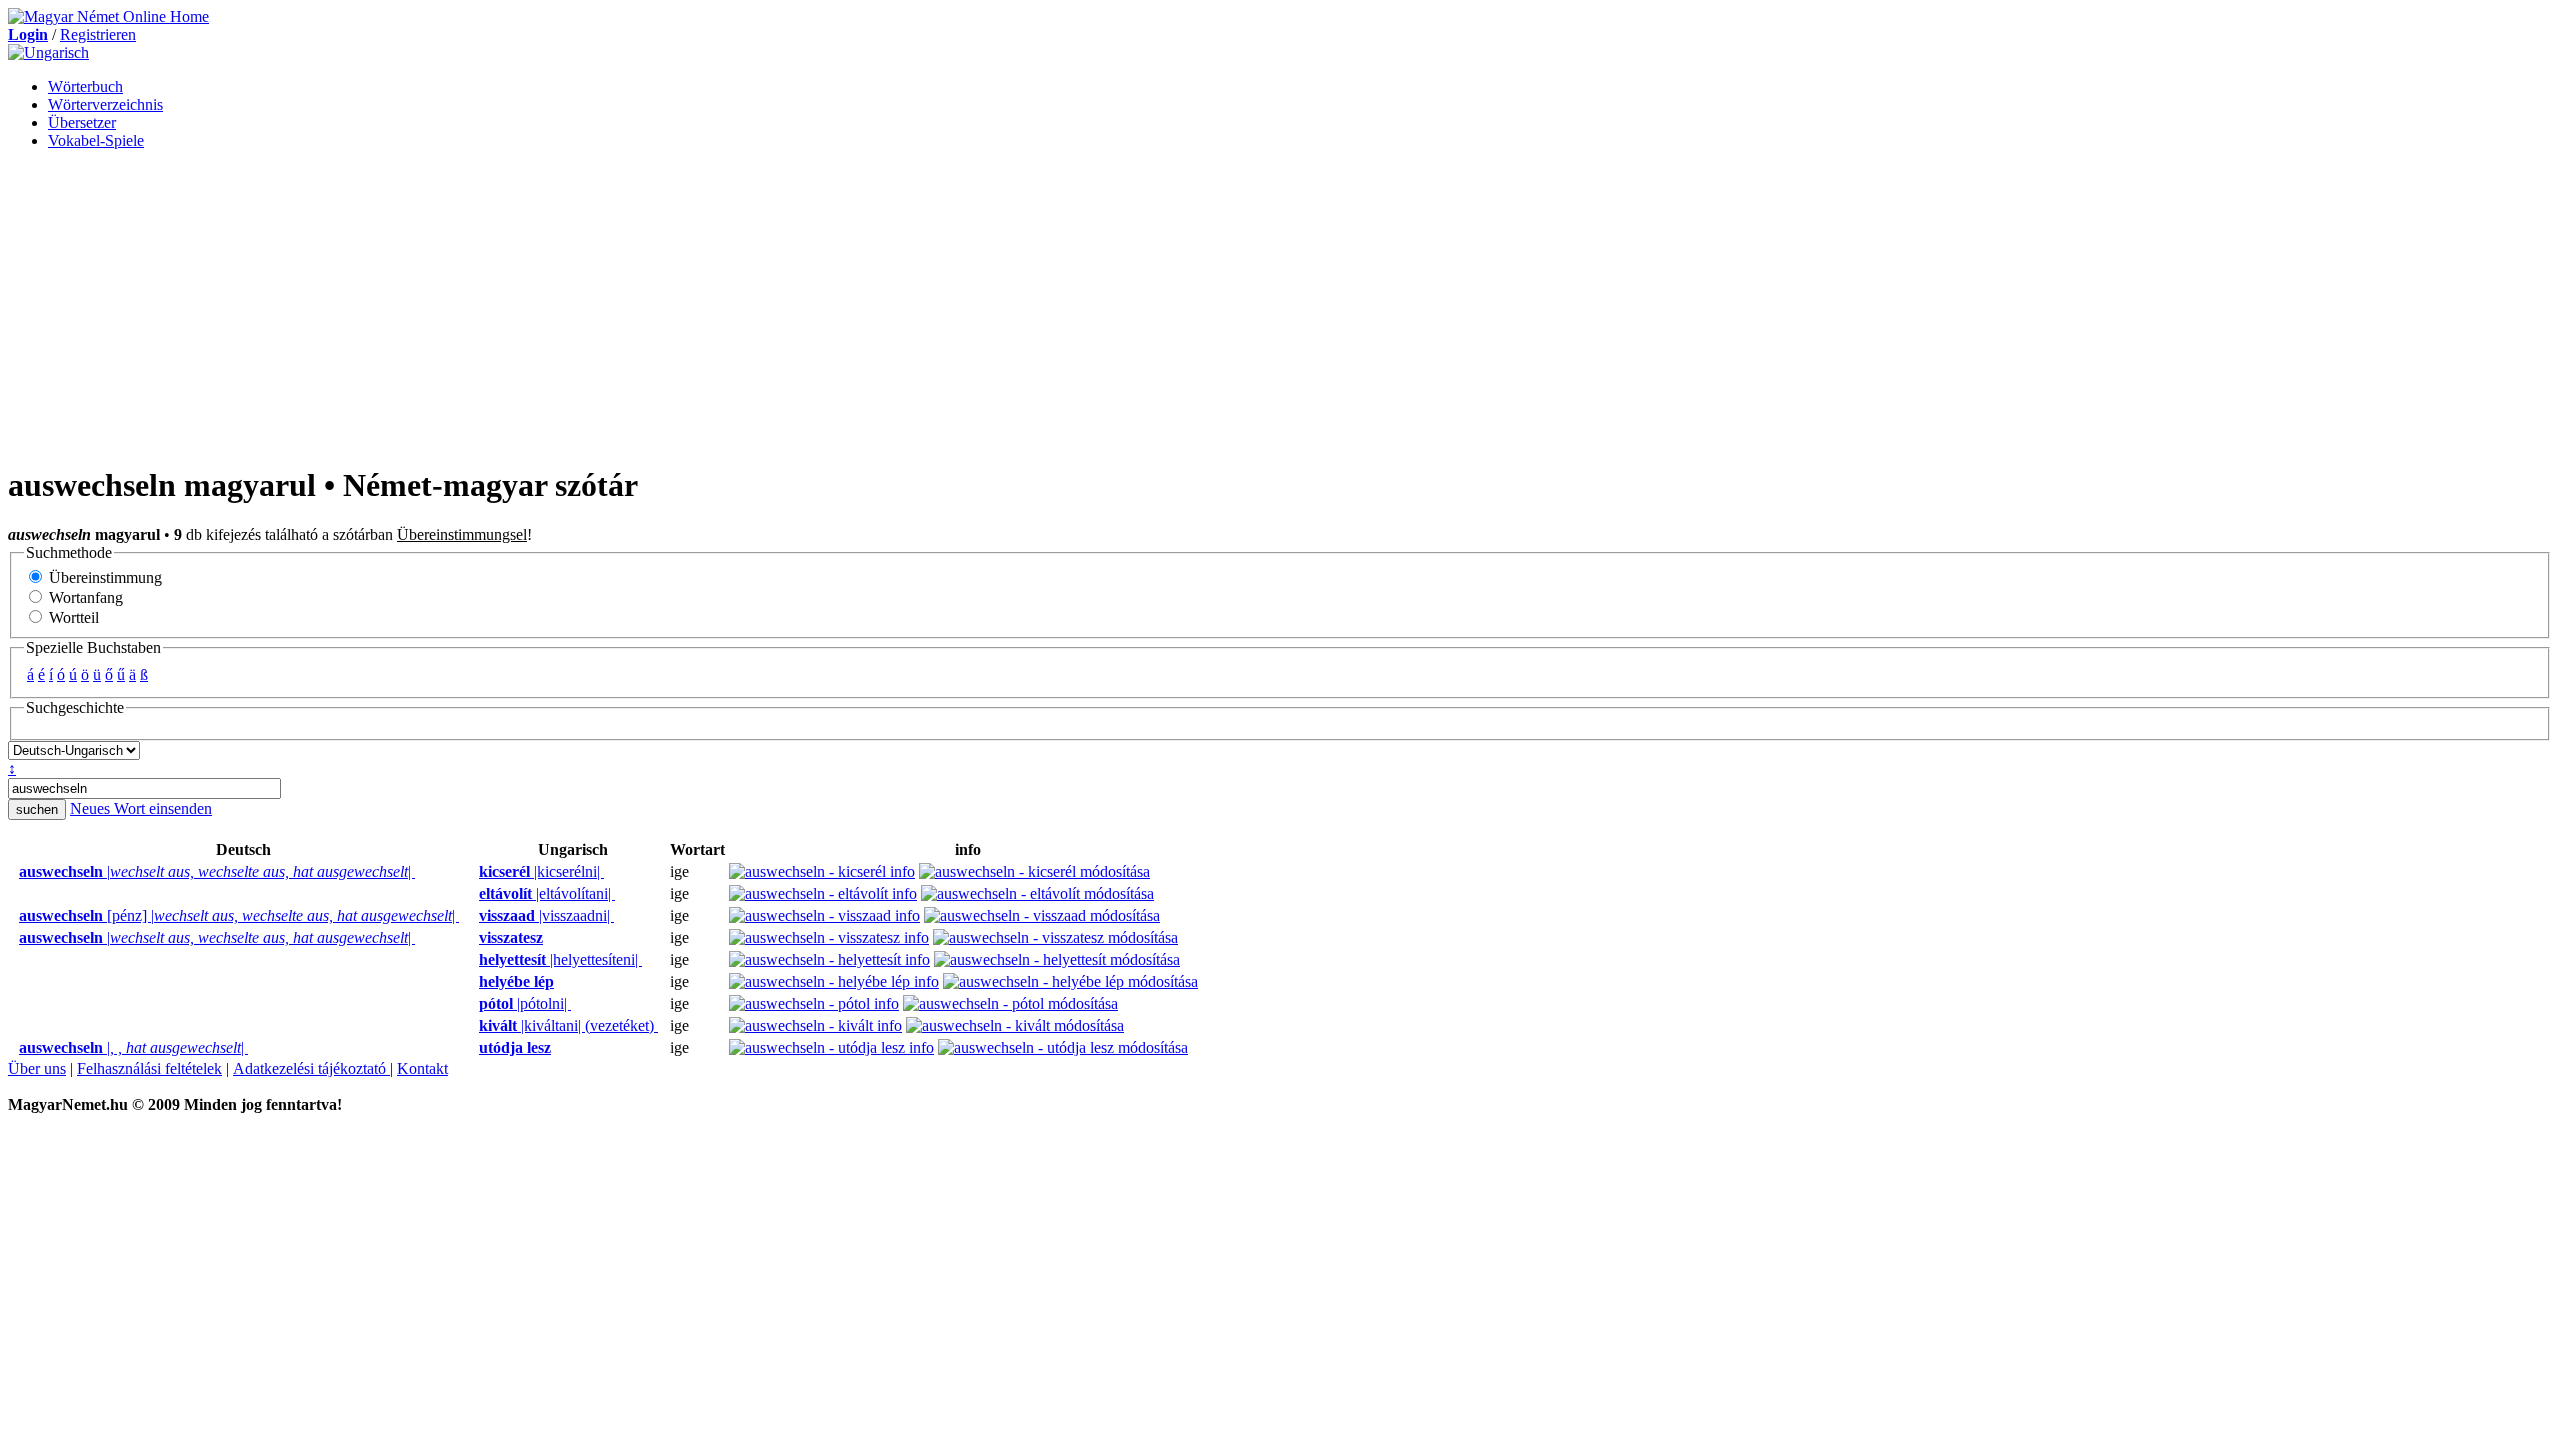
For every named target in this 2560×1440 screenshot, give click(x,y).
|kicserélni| (541, 871)
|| (217, 871)
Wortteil (72, 617)
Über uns (37, 1068)
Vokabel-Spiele (96, 140)
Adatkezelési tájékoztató (311, 1068)
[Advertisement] (1280, 306)
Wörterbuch (85, 86)
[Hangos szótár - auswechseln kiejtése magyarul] (473, 872)
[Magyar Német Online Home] (108, 16)
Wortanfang (84, 597)
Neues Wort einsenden (141, 808)
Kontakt (422, 1068)
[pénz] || (239, 915)
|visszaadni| (546, 915)
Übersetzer (82, 122)
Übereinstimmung (103, 577)
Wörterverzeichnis (105, 104)
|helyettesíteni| (560, 959)
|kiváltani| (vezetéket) (568, 1025)
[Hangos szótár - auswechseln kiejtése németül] (13, 872)
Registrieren (98, 34)
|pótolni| (525, 1003)
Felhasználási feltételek (149, 1068)
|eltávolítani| (547, 893)
